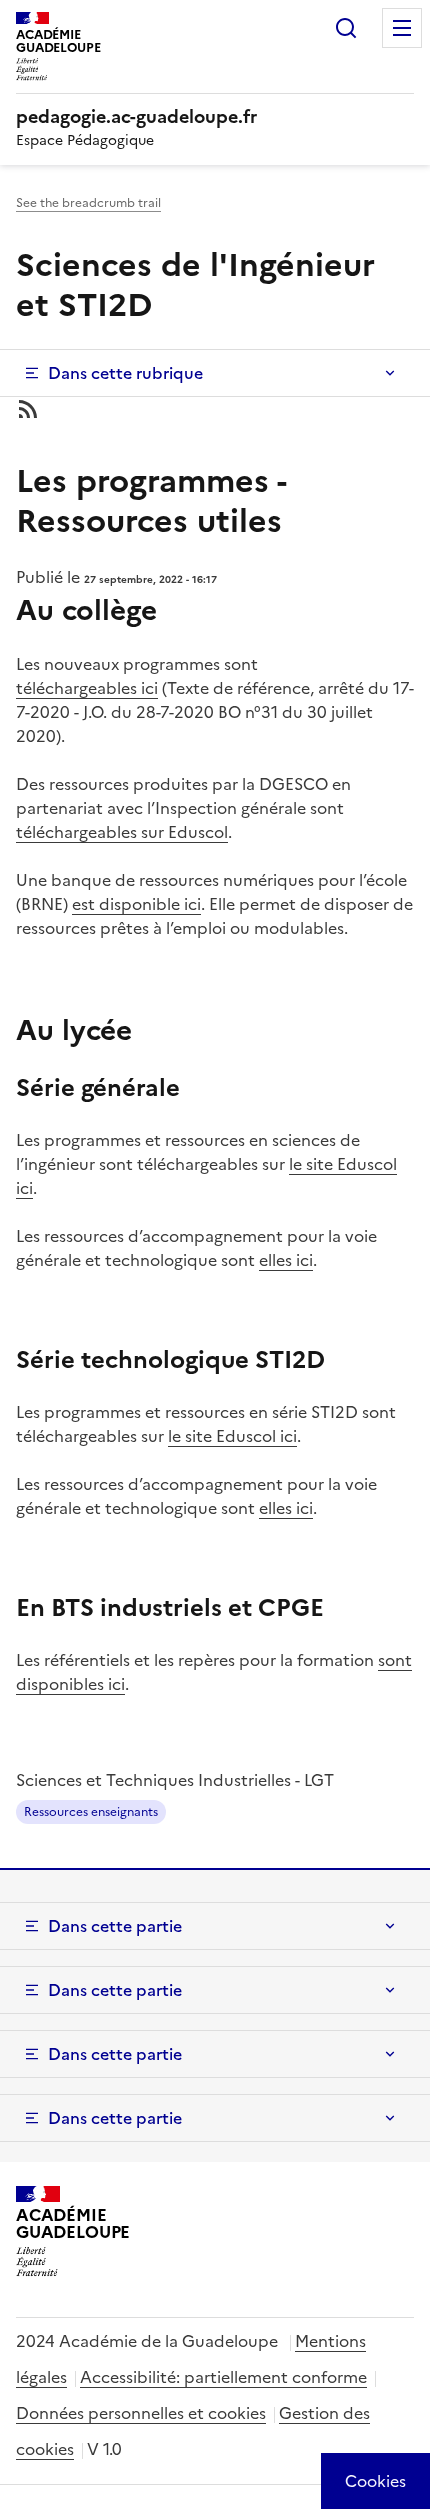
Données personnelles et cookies (141, 2413)
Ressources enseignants (91, 1812)
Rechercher (346, 28)
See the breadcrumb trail (88, 203)
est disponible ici (136, 904)
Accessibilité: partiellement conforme (223, 2377)
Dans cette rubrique (125, 373)
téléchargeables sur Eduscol (122, 832)
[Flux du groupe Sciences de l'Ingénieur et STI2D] (215, 409)
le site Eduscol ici (232, 1436)
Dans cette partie (115, 1926)
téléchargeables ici (87, 688)
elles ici (286, 1260)
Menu (402, 28)
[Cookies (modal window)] (375, 2481)
